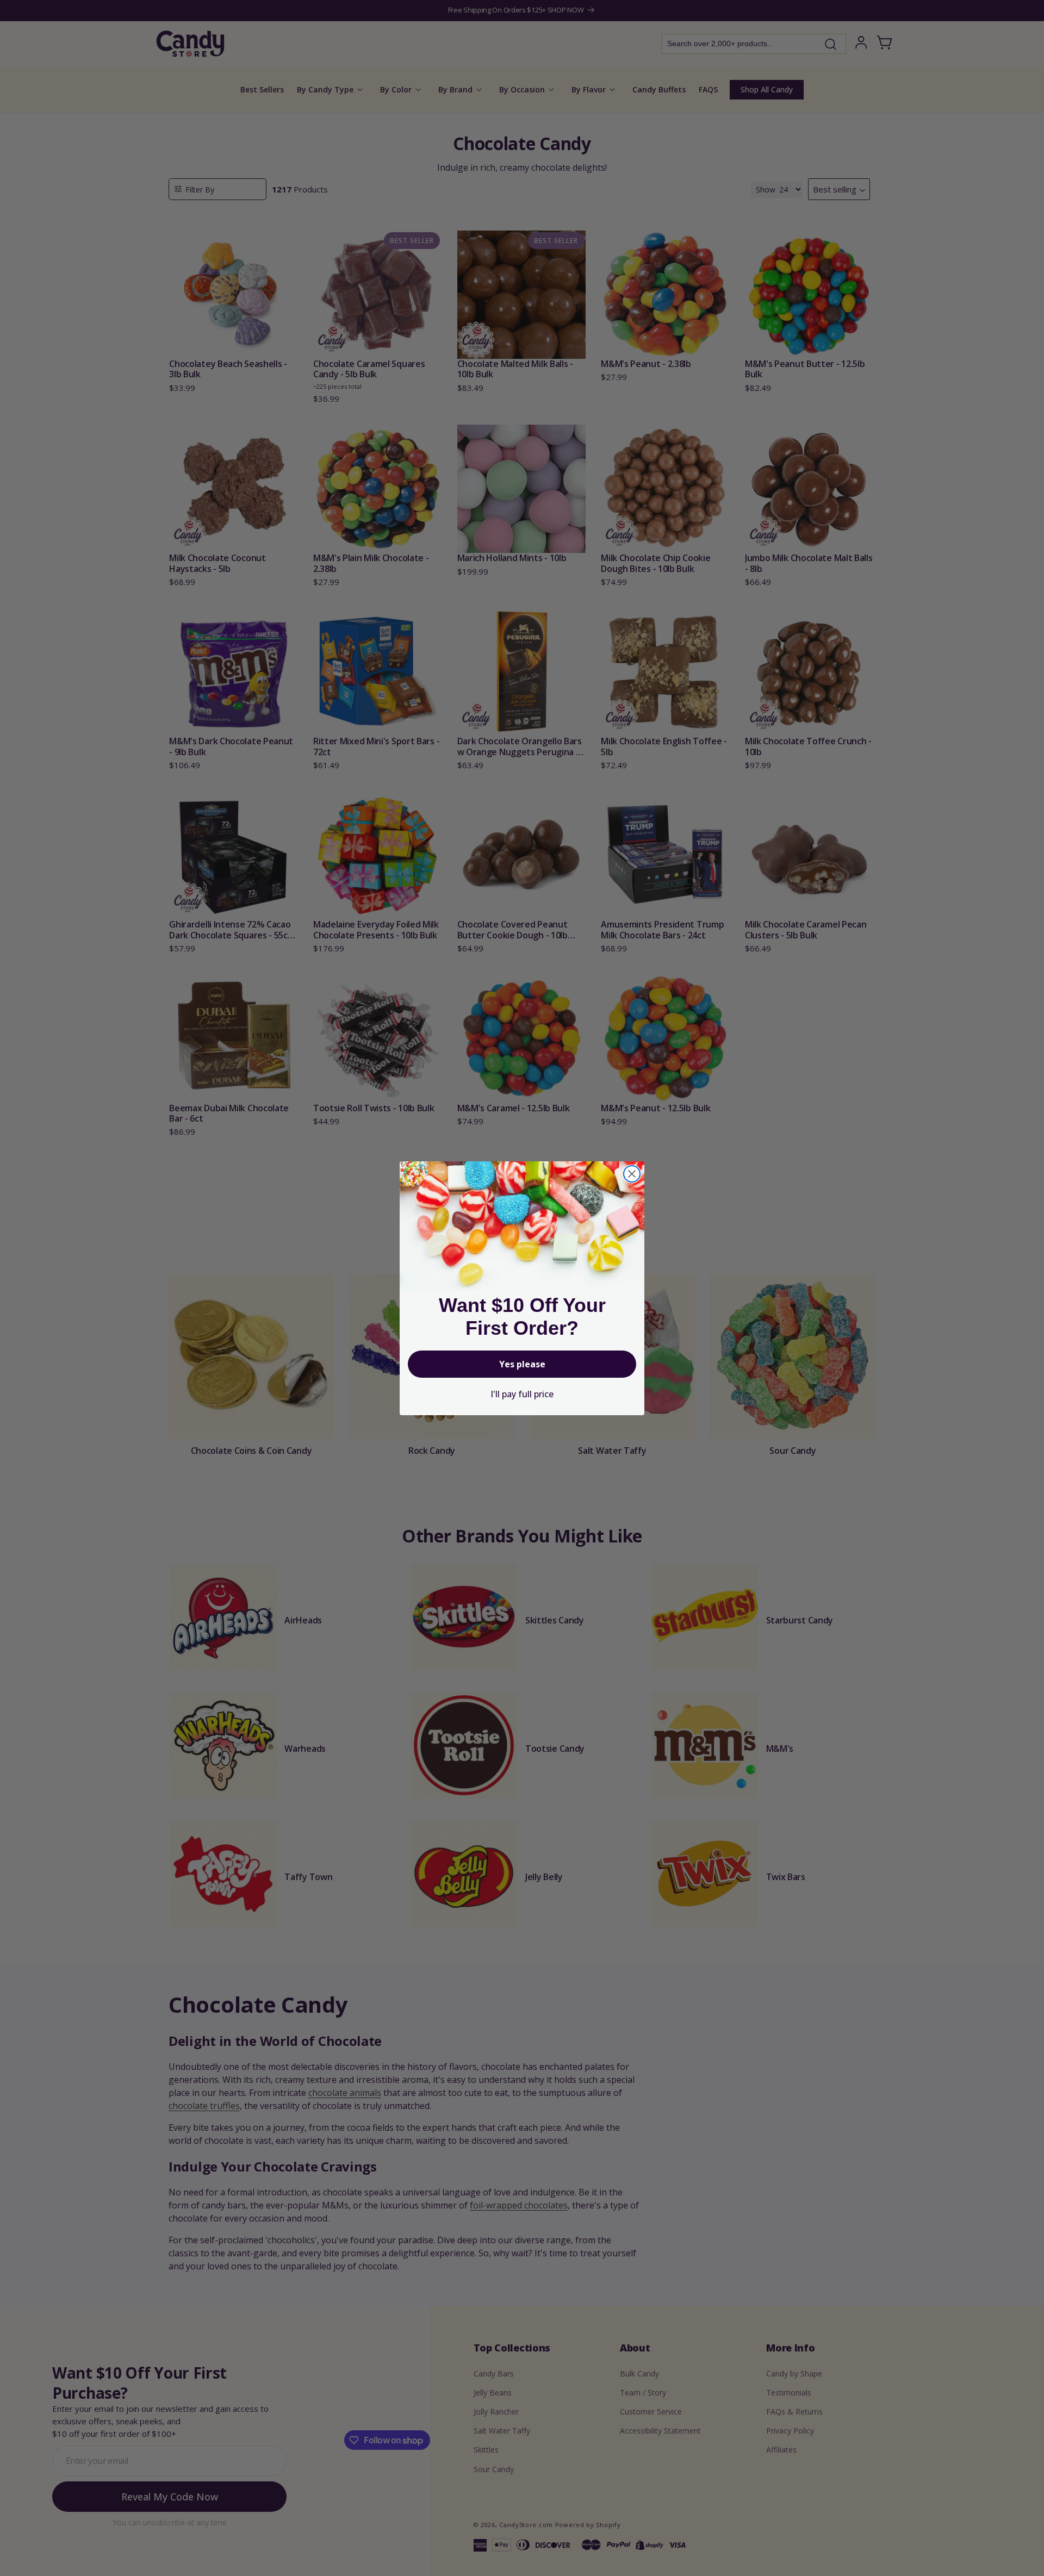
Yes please (522, 1364)
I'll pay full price (522, 1394)
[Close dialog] (632, 1174)
